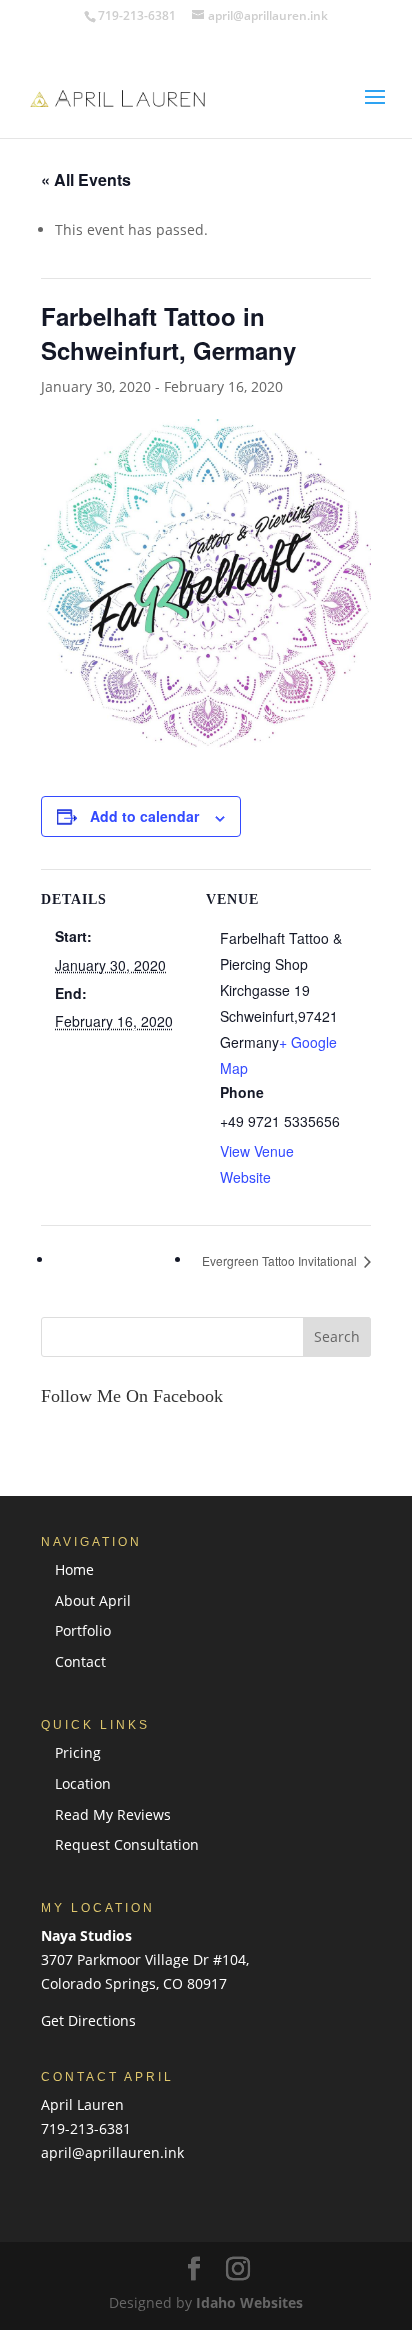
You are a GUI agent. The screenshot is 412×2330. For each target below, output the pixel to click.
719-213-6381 (86, 2128)
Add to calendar (144, 816)
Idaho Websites (249, 2302)
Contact (80, 1661)
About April (93, 1600)
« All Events (86, 179)
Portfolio (83, 1630)
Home (74, 1569)
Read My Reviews (113, 1814)
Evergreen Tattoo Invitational (281, 1260)
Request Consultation (127, 1844)
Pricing (78, 1752)
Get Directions (88, 2020)
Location (83, 1783)
